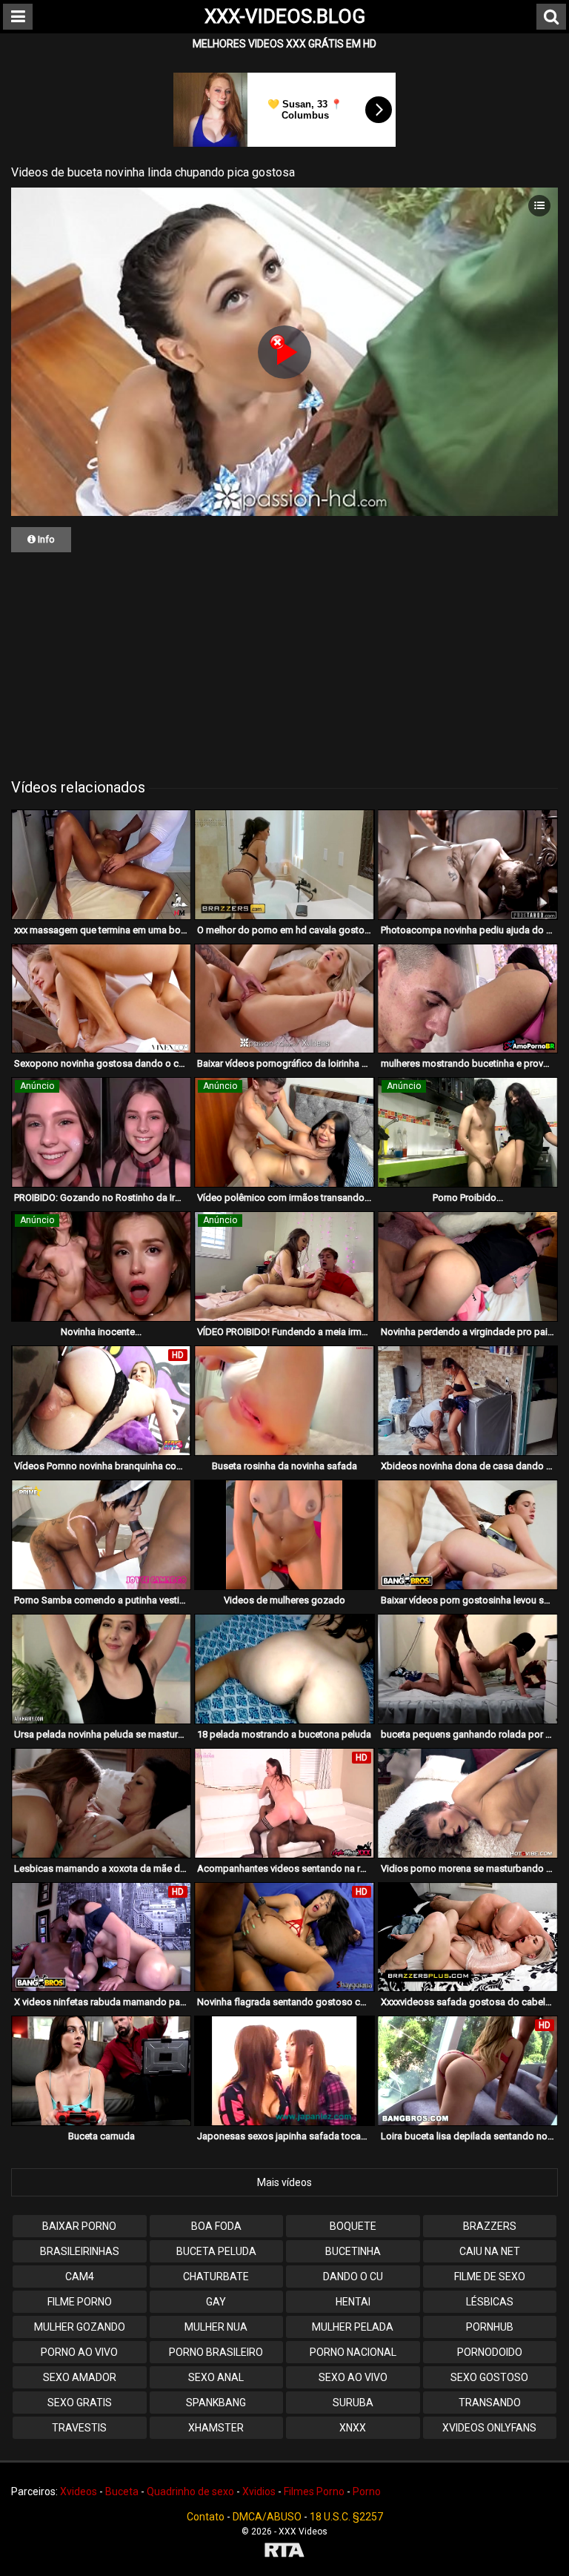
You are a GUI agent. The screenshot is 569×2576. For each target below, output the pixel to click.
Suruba (353, 2403)
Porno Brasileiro (216, 2352)
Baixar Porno (79, 2226)
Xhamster (216, 2428)
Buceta (122, 2491)
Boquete (353, 2226)
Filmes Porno (314, 2491)
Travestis (79, 2428)
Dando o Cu (353, 2277)
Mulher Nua (216, 2327)
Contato (206, 2517)
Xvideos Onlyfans (489, 2428)
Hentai (353, 2302)
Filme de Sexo (490, 2277)
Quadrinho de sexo (190, 2491)
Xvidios (259, 2491)
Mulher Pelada (353, 2327)
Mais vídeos (284, 2182)
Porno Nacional (353, 2352)
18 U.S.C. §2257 (346, 2517)
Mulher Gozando (80, 2327)
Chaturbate (216, 2277)
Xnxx (353, 2428)
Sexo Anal (216, 2377)
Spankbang (216, 2403)
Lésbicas (490, 2302)
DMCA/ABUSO (267, 2517)
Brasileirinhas (80, 2251)
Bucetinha (353, 2251)
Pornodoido (490, 2352)
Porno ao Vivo (79, 2352)
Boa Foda (216, 2226)
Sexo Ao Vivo (353, 2377)
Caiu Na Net (490, 2251)
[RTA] (284, 2552)
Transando (490, 2403)
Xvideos (79, 2491)
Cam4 (80, 2277)
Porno (367, 2491)
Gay (216, 2302)
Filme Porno (80, 2302)
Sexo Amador (80, 2377)
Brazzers (490, 2226)
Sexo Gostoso (489, 2377)
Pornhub (490, 2327)
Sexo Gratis (80, 2403)
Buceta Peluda (216, 2251)
